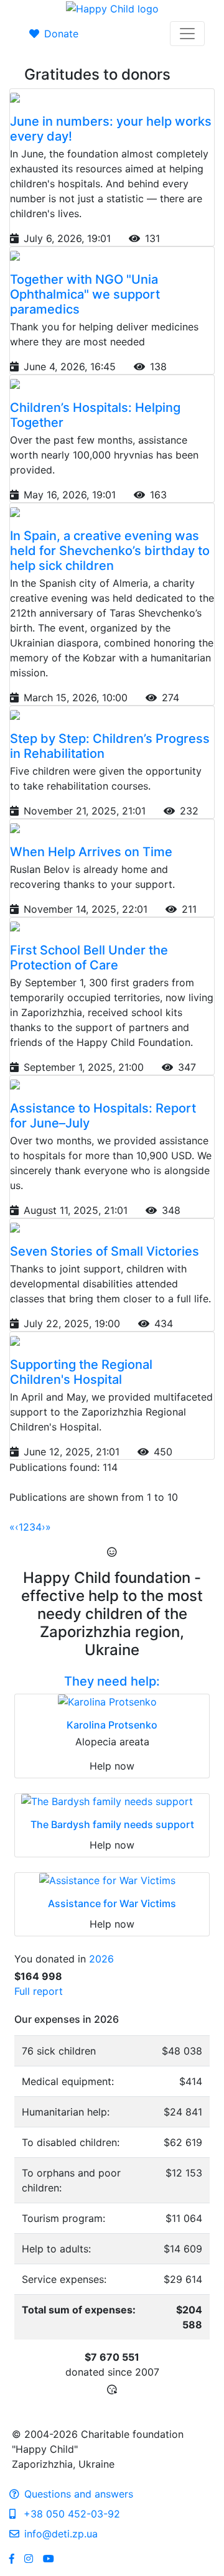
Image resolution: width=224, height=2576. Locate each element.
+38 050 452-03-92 (70, 2514)
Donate (61, 34)
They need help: (112, 1681)
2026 (101, 1959)
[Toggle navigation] (187, 34)
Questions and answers (79, 2494)
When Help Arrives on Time (91, 852)
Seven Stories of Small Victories (105, 1251)
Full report (39, 1991)
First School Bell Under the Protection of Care (89, 958)
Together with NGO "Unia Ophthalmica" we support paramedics (85, 294)
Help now (112, 1766)
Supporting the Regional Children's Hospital (81, 1372)
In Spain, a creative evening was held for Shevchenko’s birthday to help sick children (110, 551)
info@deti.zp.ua (61, 2534)
